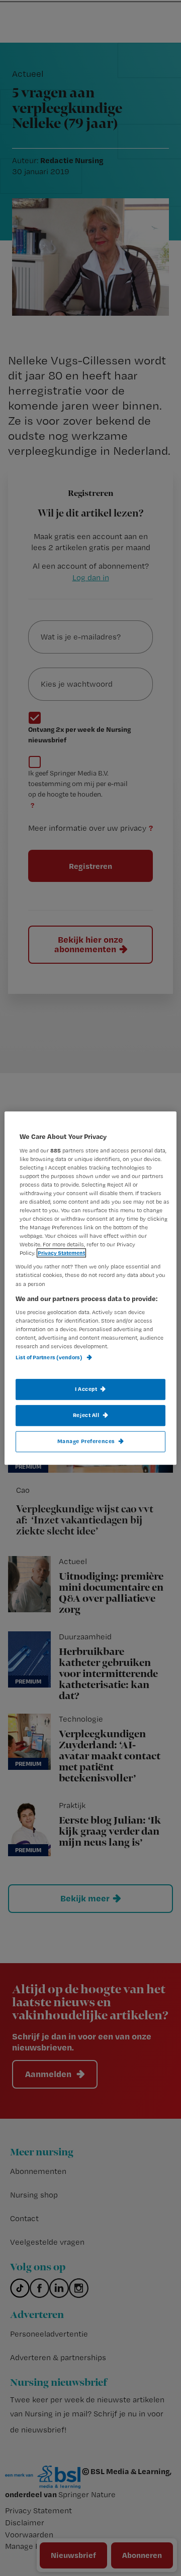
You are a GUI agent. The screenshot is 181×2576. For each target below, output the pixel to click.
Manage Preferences (86, 1441)
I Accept (86, 1389)
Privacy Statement (61, 1253)
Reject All (86, 1415)
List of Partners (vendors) (50, 1357)
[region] (90, 1288)
